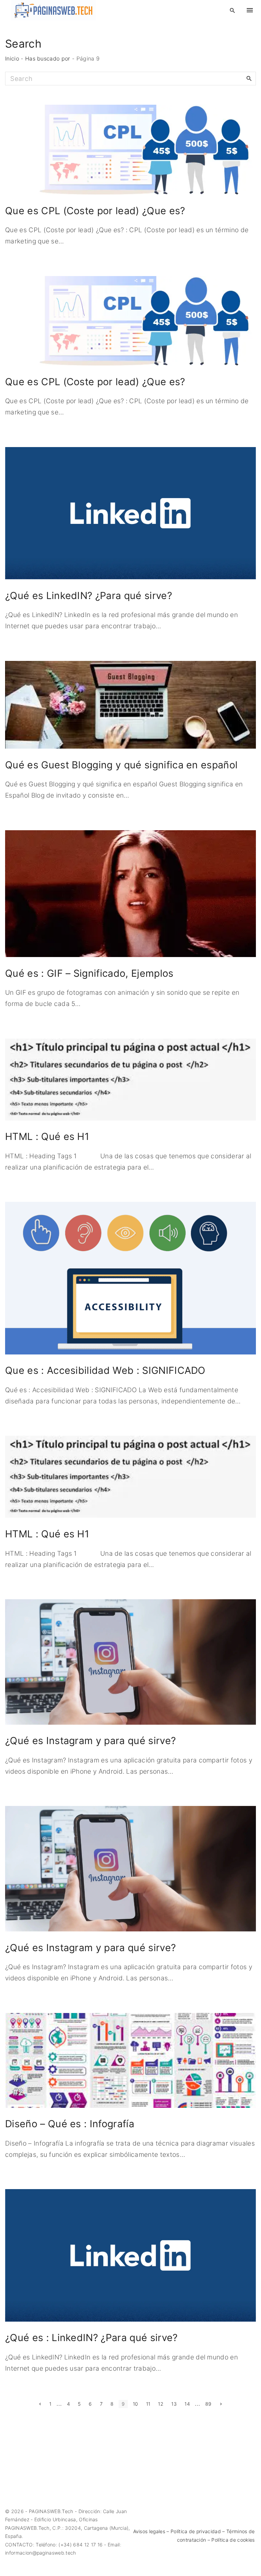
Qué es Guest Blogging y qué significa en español (121, 765)
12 (161, 2404)
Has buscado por (48, 58)
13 (174, 2404)
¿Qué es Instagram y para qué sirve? (90, 1741)
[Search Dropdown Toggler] (233, 11)
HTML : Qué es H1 (47, 1136)
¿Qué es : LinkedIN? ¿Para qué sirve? (91, 2338)
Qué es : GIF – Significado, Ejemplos (89, 973)
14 (187, 2404)
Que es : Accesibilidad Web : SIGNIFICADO (105, 1370)
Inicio (12, 58)
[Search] (249, 78)
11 (148, 2404)
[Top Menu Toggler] (250, 10)
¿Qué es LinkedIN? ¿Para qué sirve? (89, 595)
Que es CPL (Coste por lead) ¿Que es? (95, 211)
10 (136, 2404)
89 (208, 2404)
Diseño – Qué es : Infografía (70, 2124)
